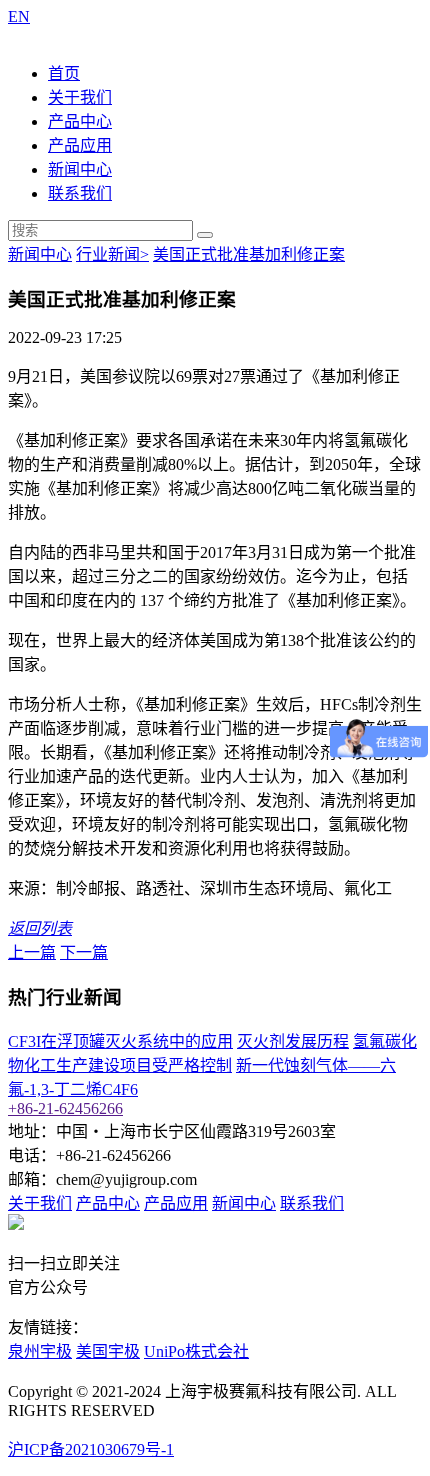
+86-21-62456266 (65, 1108)
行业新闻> (112, 254)
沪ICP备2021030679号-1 (91, 1449)
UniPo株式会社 (196, 1351)
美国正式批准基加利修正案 (249, 254)
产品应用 (80, 145)
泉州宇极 (40, 1351)
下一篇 (84, 952)
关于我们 (80, 97)
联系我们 (80, 193)
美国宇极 (108, 1351)
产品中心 (80, 121)
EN (19, 16)
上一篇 (32, 952)
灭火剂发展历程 (293, 1041)
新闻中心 (80, 169)
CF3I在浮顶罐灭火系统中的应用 (120, 1041)
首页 (64, 73)
